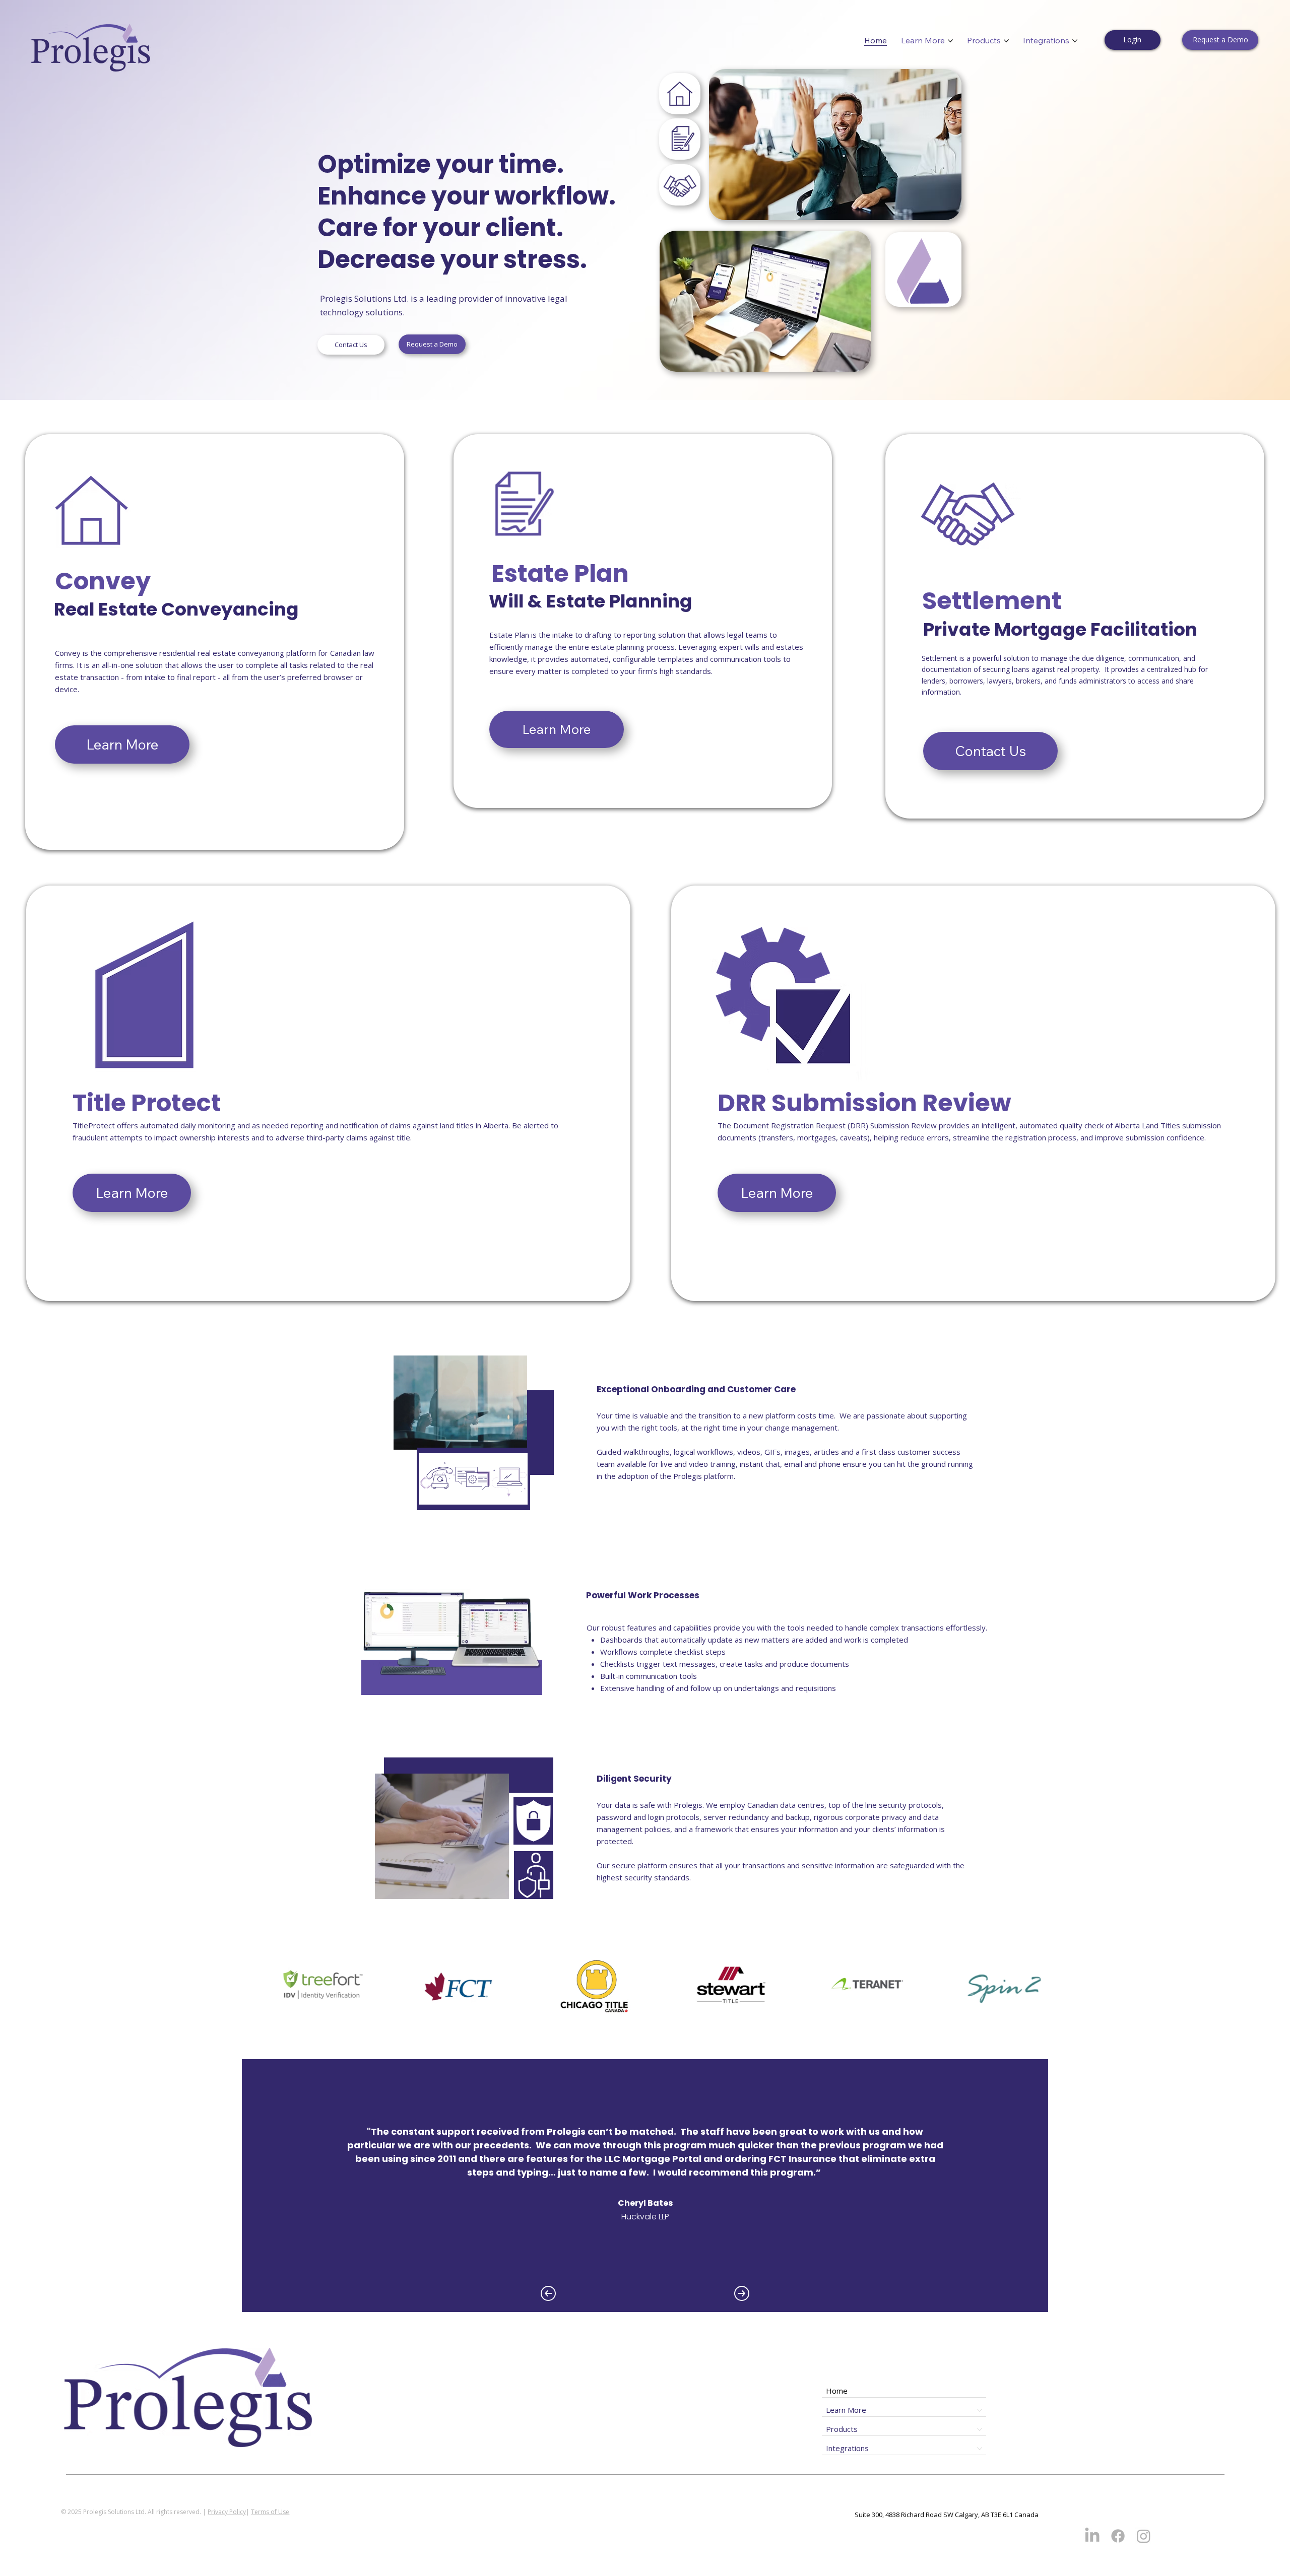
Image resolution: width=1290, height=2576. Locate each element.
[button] (680, 185)
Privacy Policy (227, 2512)
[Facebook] (1118, 2536)
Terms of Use (270, 2512)
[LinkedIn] (1092, 2536)
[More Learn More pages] (950, 41)
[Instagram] (1144, 2536)
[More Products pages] (1006, 41)
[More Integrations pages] (1075, 41)
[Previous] (548, 2293)
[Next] (742, 2293)
